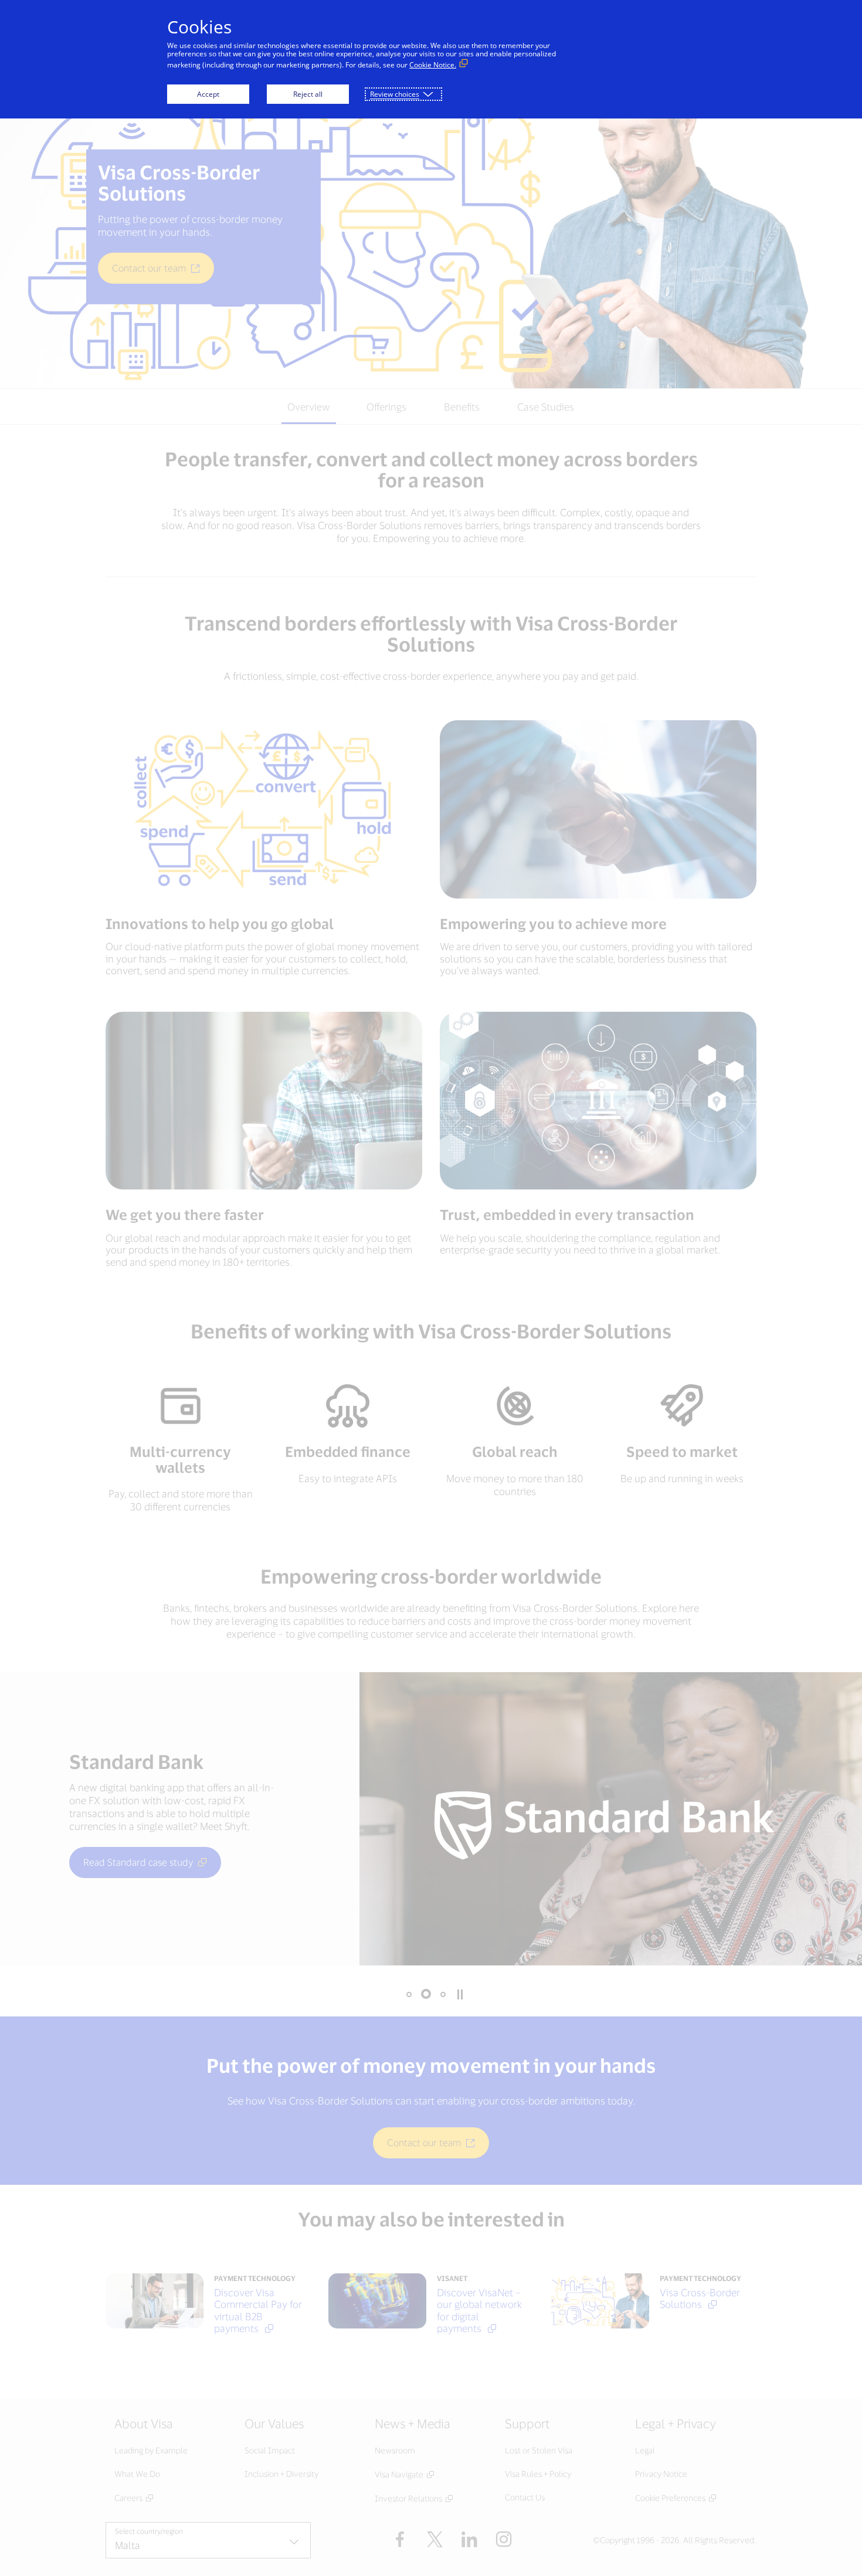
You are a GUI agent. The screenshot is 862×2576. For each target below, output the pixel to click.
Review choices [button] (395, 94)
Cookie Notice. (433, 65)
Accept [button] (208, 94)
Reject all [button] (308, 94)
